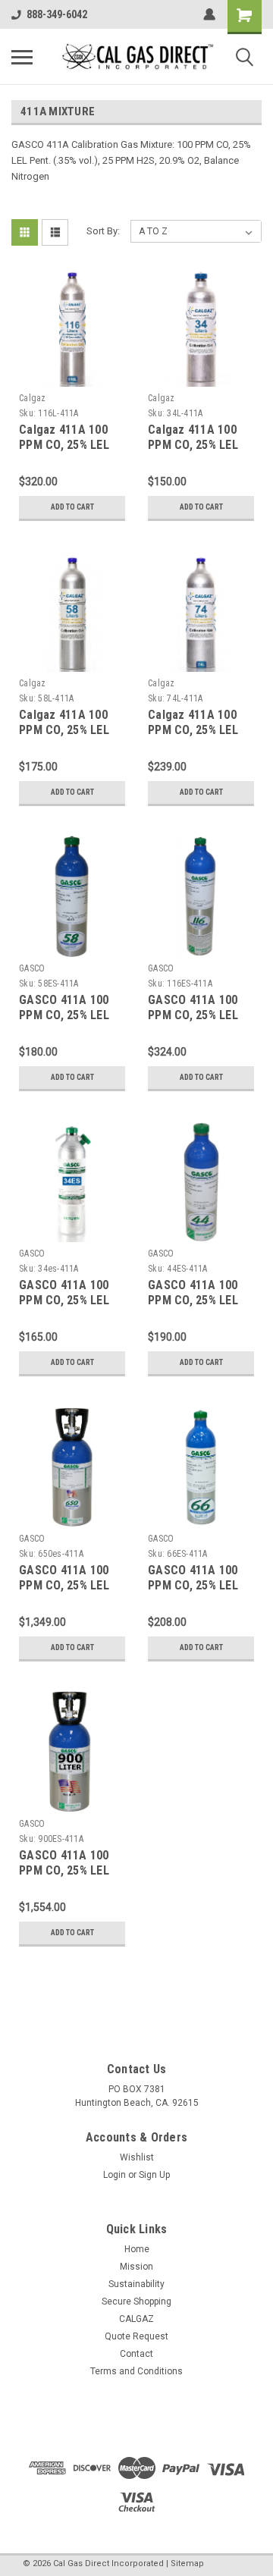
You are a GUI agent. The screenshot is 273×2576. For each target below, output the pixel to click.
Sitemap (187, 2563)
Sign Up (154, 2175)
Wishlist (137, 2157)
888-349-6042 (57, 14)
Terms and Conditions (136, 2371)
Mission (136, 2267)
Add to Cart (72, 507)
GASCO (32, 968)
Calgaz (33, 398)
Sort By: (103, 231)
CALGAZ (136, 2319)
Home (137, 2249)
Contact (136, 2354)
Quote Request (136, 2336)
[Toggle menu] (22, 57)
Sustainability (136, 2284)
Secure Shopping (136, 2301)
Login (115, 2175)
